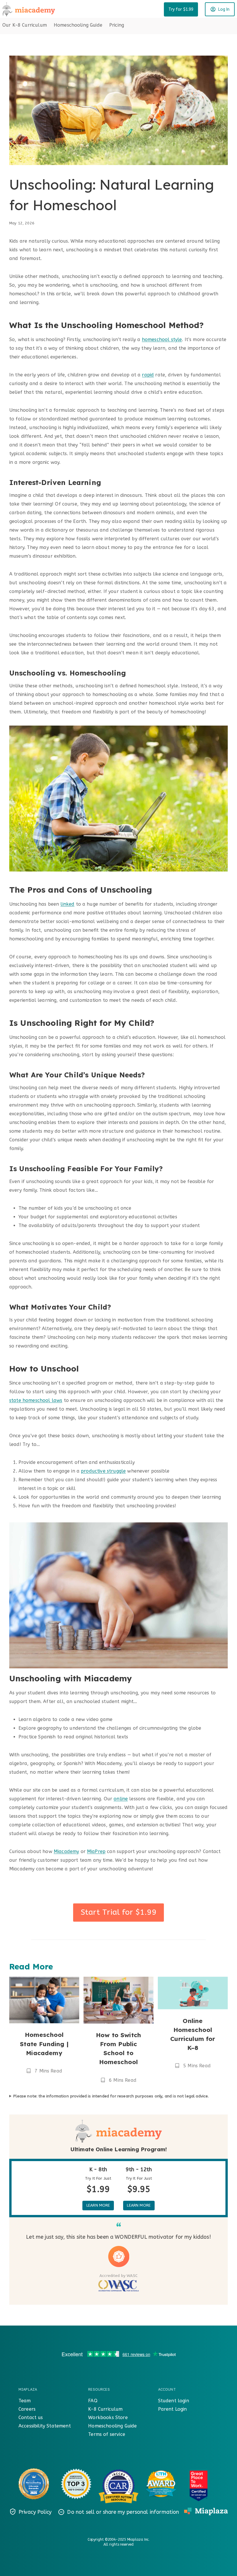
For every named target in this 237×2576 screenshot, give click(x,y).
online (121, 1799)
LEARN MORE (98, 2205)
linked (67, 904)
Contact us (31, 2417)
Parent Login (173, 2409)
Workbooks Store (108, 2417)
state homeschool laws (36, 1400)
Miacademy (66, 1851)
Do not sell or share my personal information (123, 2512)
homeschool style (162, 339)
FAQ (93, 2401)
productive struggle (103, 1471)
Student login (174, 2401)
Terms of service (107, 2434)
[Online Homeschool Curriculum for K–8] (193, 1993)
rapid (148, 375)
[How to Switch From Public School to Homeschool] (118, 2000)
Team (25, 2401)
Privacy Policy (35, 2512)
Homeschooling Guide (78, 25)
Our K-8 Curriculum (25, 25)
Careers (27, 2409)
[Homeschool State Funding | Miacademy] (44, 2000)
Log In (224, 9)
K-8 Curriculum (105, 2409)
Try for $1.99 (181, 9)
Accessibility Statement (45, 2426)
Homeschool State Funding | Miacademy (44, 2044)
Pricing (117, 25)
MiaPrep (96, 1851)
